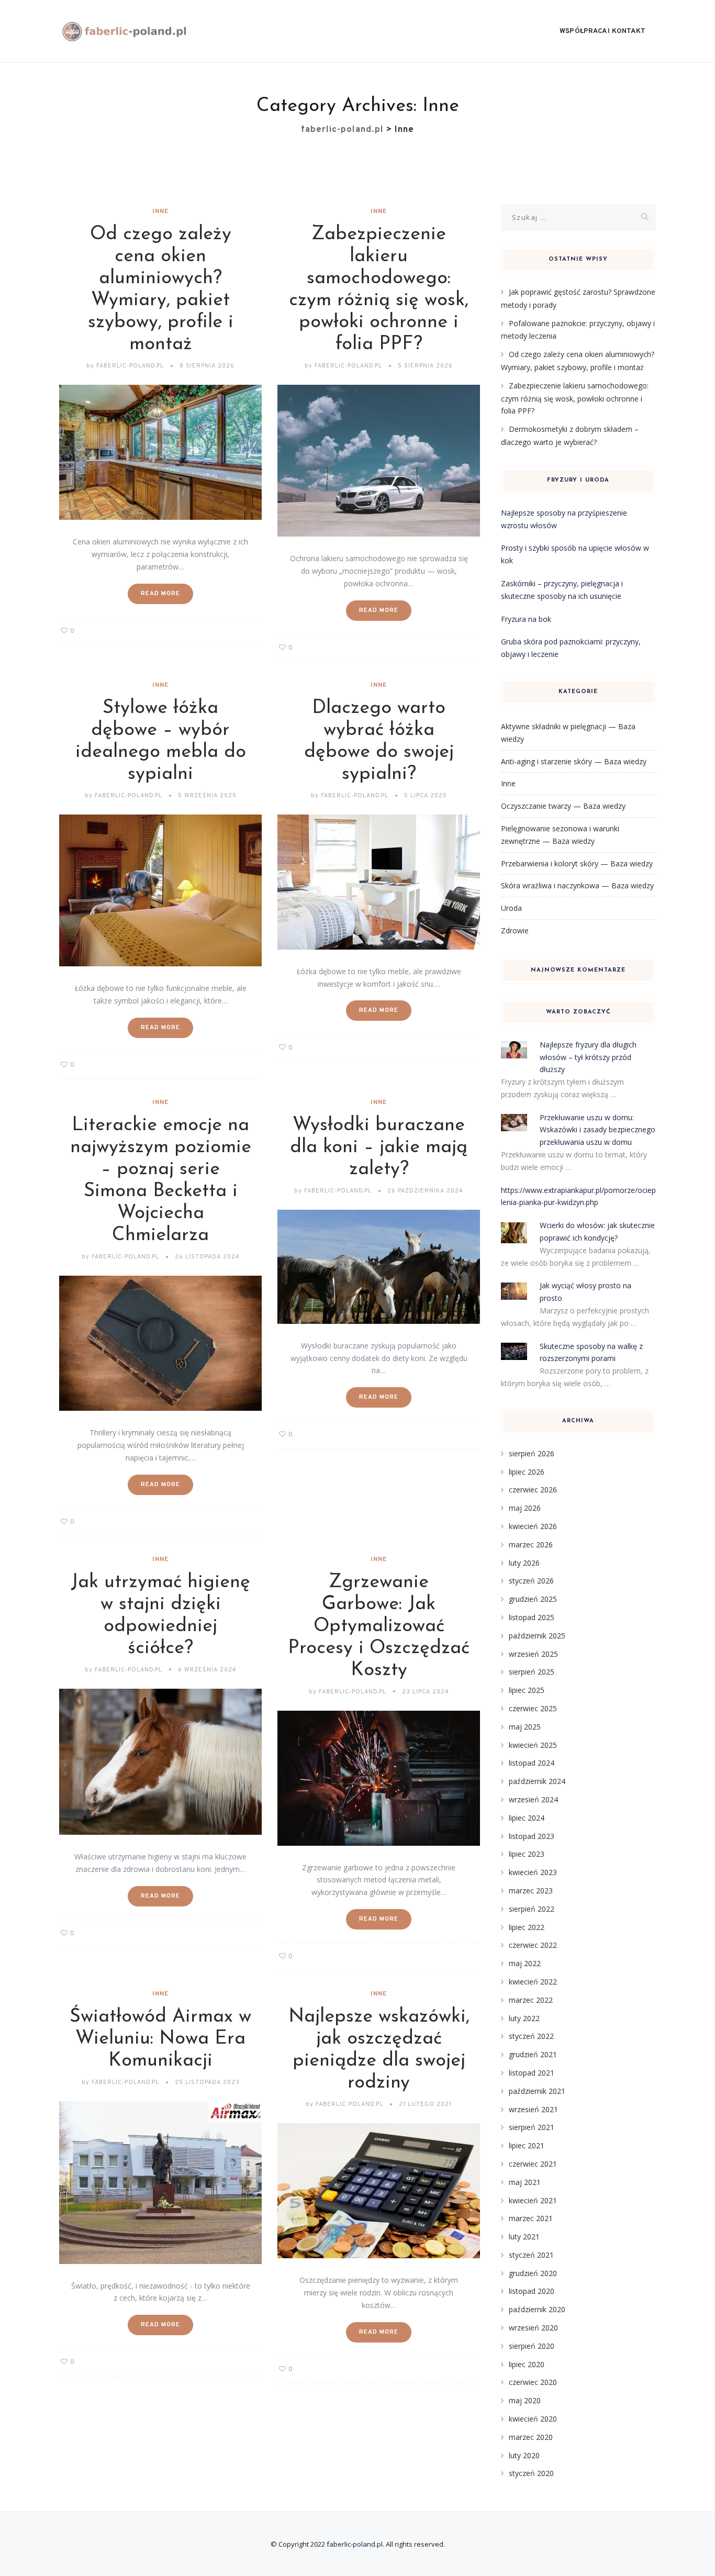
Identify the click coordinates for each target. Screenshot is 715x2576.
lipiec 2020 (527, 2364)
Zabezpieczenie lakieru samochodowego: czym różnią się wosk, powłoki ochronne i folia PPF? (575, 398)
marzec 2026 (531, 1545)
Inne (160, 211)
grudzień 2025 (533, 1599)
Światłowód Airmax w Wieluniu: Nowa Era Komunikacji (160, 2039)
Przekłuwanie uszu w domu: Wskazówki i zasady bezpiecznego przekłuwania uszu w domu (597, 1130)
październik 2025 (537, 1636)
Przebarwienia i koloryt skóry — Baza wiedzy (577, 863)
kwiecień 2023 (533, 1872)
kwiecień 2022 (533, 1982)
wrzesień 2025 (533, 1654)
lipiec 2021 (527, 2145)
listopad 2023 (532, 1836)
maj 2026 (525, 1508)
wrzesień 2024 (533, 1799)
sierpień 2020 (532, 2346)
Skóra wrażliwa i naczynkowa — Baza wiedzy (577, 885)
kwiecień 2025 (533, 1745)
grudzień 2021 (533, 2054)
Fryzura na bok (526, 619)
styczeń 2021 (531, 2255)
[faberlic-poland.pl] (125, 31)
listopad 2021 (532, 2073)
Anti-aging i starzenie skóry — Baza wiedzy (574, 761)
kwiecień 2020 (533, 2419)
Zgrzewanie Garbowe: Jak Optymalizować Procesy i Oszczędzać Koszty (379, 1626)
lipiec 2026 (527, 1472)
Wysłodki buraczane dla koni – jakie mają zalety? (379, 1147)
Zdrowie (515, 930)
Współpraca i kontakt (602, 31)
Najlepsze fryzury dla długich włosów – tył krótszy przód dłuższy (588, 1057)
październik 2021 (537, 2091)
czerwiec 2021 (533, 2164)
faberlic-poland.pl (355, 2544)
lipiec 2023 (527, 1854)
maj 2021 (525, 2182)
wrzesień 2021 (533, 2109)
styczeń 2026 (531, 1581)
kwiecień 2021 (533, 2200)
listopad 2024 (532, 1763)
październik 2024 (537, 1781)
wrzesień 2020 (533, 2328)
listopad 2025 (532, 1617)
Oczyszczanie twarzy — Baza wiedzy (563, 806)
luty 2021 (524, 2237)
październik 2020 (537, 2309)
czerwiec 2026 (533, 1490)
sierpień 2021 (532, 2127)
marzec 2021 (531, 2218)
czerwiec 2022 (533, 1945)
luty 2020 (524, 2455)
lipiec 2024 (527, 1818)
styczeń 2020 (531, 2473)
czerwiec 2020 (533, 2382)
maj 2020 (525, 2400)
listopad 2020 (532, 2291)
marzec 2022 (531, 2000)
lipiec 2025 (527, 1690)
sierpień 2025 (532, 1672)
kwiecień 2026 (533, 1526)
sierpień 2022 (532, 1909)
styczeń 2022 (531, 2036)
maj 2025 (525, 1727)
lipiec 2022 (527, 1927)
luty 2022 (524, 2018)
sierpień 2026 (532, 1453)
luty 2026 (524, 1563)
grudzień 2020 (533, 2273)
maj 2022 (525, 1963)
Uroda (511, 908)
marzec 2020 (531, 2437)
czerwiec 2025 (533, 1708)
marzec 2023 (531, 1891)
